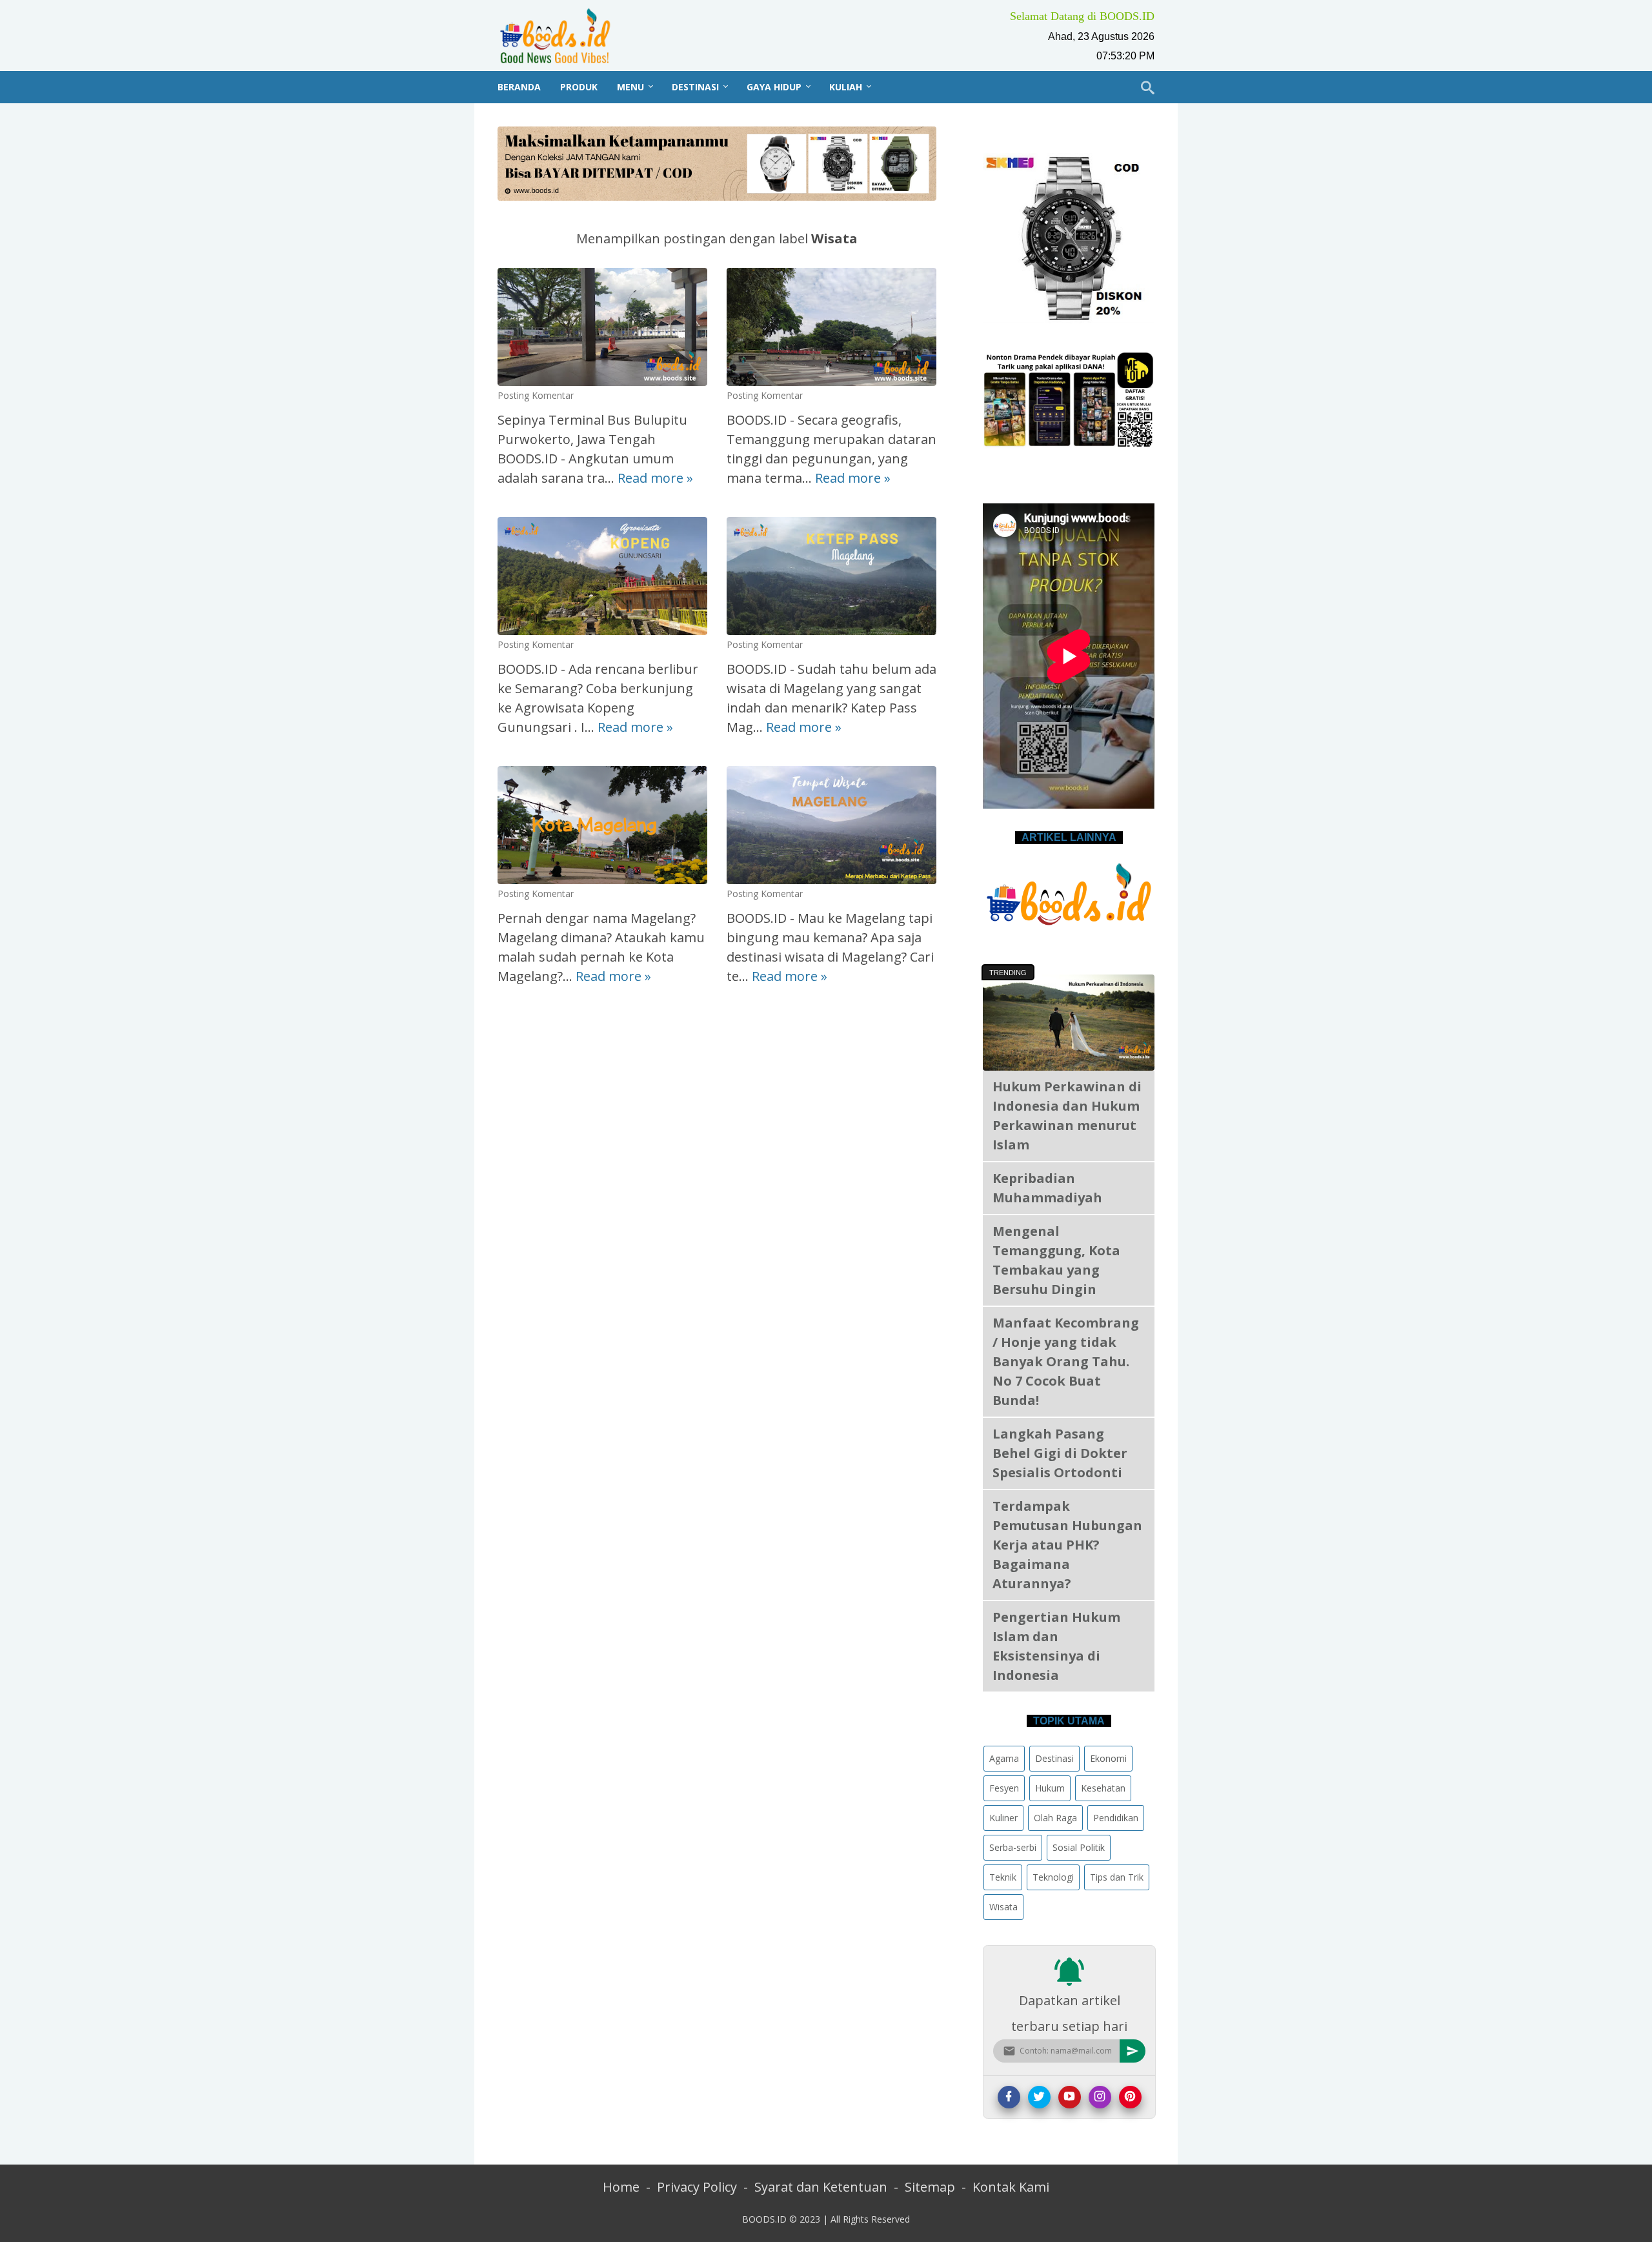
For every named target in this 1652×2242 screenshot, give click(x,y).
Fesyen (1004, 1787)
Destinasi (695, 87)
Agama (1004, 1758)
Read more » (655, 478)
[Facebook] (1009, 2096)
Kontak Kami (1011, 2187)
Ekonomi (1108, 1758)
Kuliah (846, 87)
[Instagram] (1100, 2096)
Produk (579, 87)
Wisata (1003, 1906)
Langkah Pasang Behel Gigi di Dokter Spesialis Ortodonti (1060, 1453)
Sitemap (930, 2187)
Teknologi (1053, 1876)
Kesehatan (1103, 1787)
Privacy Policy (697, 2187)
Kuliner (1003, 1817)
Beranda (519, 87)
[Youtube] (1070, 2096)
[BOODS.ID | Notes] (563, 35)
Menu (630, 87)
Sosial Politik (1079, 1847)
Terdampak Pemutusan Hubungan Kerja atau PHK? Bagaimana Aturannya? (1067, 1545)
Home (621, 2187)
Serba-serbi (1013, 1847)
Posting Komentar (536, 395)
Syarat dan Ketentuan (821, 2187)
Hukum (1050, 1787)
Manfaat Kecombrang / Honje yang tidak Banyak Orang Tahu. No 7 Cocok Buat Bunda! (1066, 1361)
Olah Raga (1055, 1817)
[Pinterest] (1130, 2096)
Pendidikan (1116, 1817)
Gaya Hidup (774, 87)
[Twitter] (1039, 2096)
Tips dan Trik (1117, 1876)
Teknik (1003, 1876)
